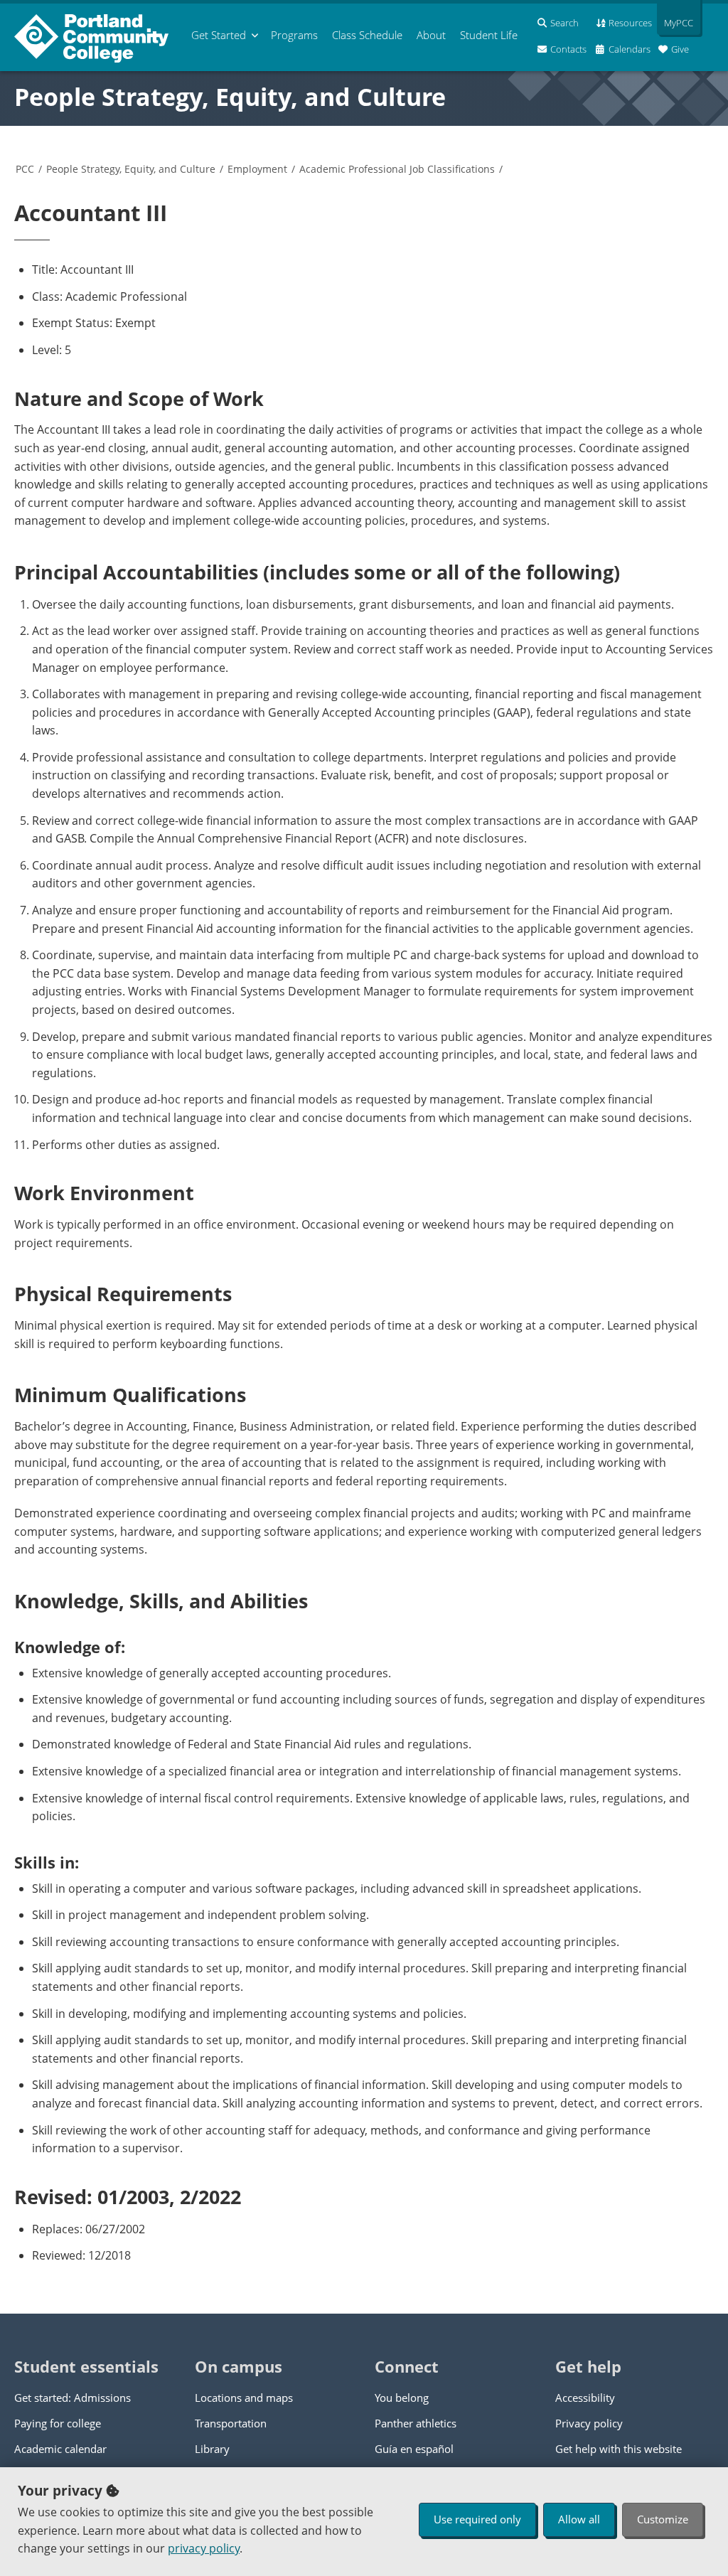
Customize (663, 2519)
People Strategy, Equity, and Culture (230, 97)
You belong (402, 2398)
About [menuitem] (431, 35)
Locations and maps (244, 2398)
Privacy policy (589, 2423)
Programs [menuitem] (294, 35)
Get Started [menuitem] (219, 35)
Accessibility (585, 2398)
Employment (257, 169)
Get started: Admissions (73, 2398)
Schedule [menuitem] (367, 35)
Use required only (477, 2519)
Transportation (231, 2423)
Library (212, 2449)
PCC (25, 169)
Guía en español (414, 2449)
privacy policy (204, 2548)
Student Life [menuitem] (489, 35)
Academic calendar (60, 2449)
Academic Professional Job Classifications (397, 169)
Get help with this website (619, 2449)
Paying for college (58, 2423)
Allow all (579, 2519)
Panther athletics (416, 2423)
